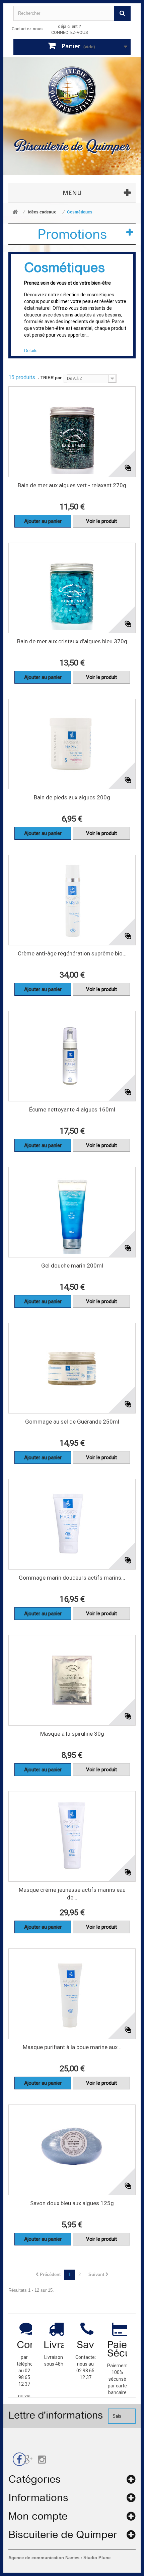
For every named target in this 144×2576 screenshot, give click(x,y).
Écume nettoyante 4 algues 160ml (72, 1109)
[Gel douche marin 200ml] (72, 1212)
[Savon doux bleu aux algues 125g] (72, 2150)
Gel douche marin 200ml (72, 1266)
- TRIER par (50, 378)
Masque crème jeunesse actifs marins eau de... (72, 1894)
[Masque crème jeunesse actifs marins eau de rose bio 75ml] (72, 1836)
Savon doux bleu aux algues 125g (72, 2203)
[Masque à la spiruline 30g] (72, 1680)
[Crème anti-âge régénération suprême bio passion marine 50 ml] (72, 900)
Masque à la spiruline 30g (72, 1734)
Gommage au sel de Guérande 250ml (72, 1422)
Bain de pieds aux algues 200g (72, 797)
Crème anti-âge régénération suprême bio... (72, 953)
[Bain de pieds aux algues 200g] (72, 744)
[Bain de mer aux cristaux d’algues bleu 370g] (72, 588)
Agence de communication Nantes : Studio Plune (59, 2558)
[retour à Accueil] (15, 212)
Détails (31, 351)
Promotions (72, 234)
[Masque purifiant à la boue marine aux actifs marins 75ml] (72, 1994)
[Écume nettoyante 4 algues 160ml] (72, 1056)
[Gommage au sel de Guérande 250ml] (72, 1368)
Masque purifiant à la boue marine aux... (72, 2047)
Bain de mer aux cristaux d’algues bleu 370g (72, 641)
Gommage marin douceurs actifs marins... (72, 1578)
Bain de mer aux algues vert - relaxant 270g (72, 485)
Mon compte (38, 2516)
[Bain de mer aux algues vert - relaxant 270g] (72, 432)
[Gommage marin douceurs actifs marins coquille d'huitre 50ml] (72, 1524)
